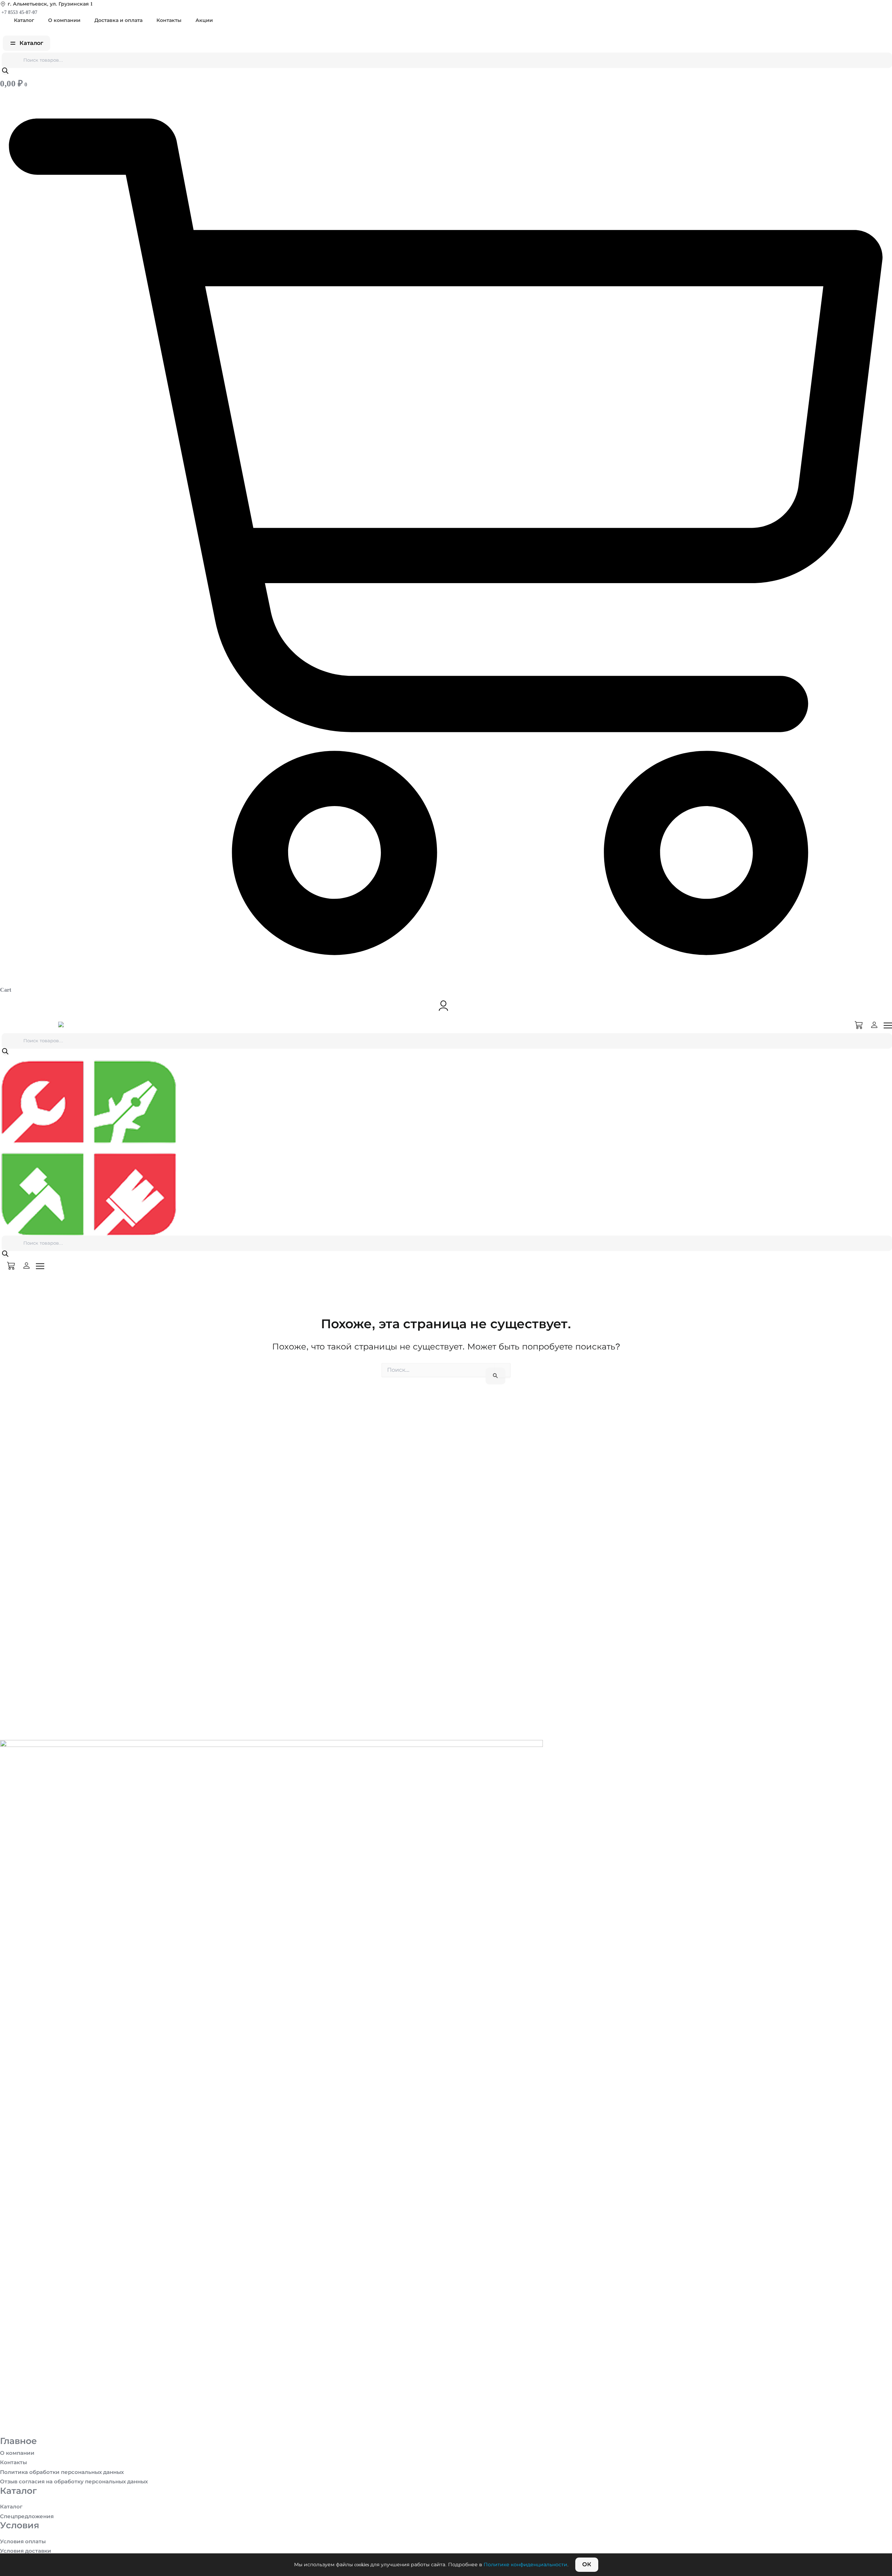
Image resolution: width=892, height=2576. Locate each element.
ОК (587, 2564)
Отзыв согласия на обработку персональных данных (74, 2482)
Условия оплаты (23, 2542)
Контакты (169, 20)
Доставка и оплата (118, 20)
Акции (204, 20)
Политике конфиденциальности (525, 2565)
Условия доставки (26, 2551)
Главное (18, 2441)
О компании (64, 20)
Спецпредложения (27, 2516)
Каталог (24, 20)
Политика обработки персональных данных (62, 2472)
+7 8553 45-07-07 (19, 12)
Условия (20, 2525)
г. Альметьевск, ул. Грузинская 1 (50, 4)
